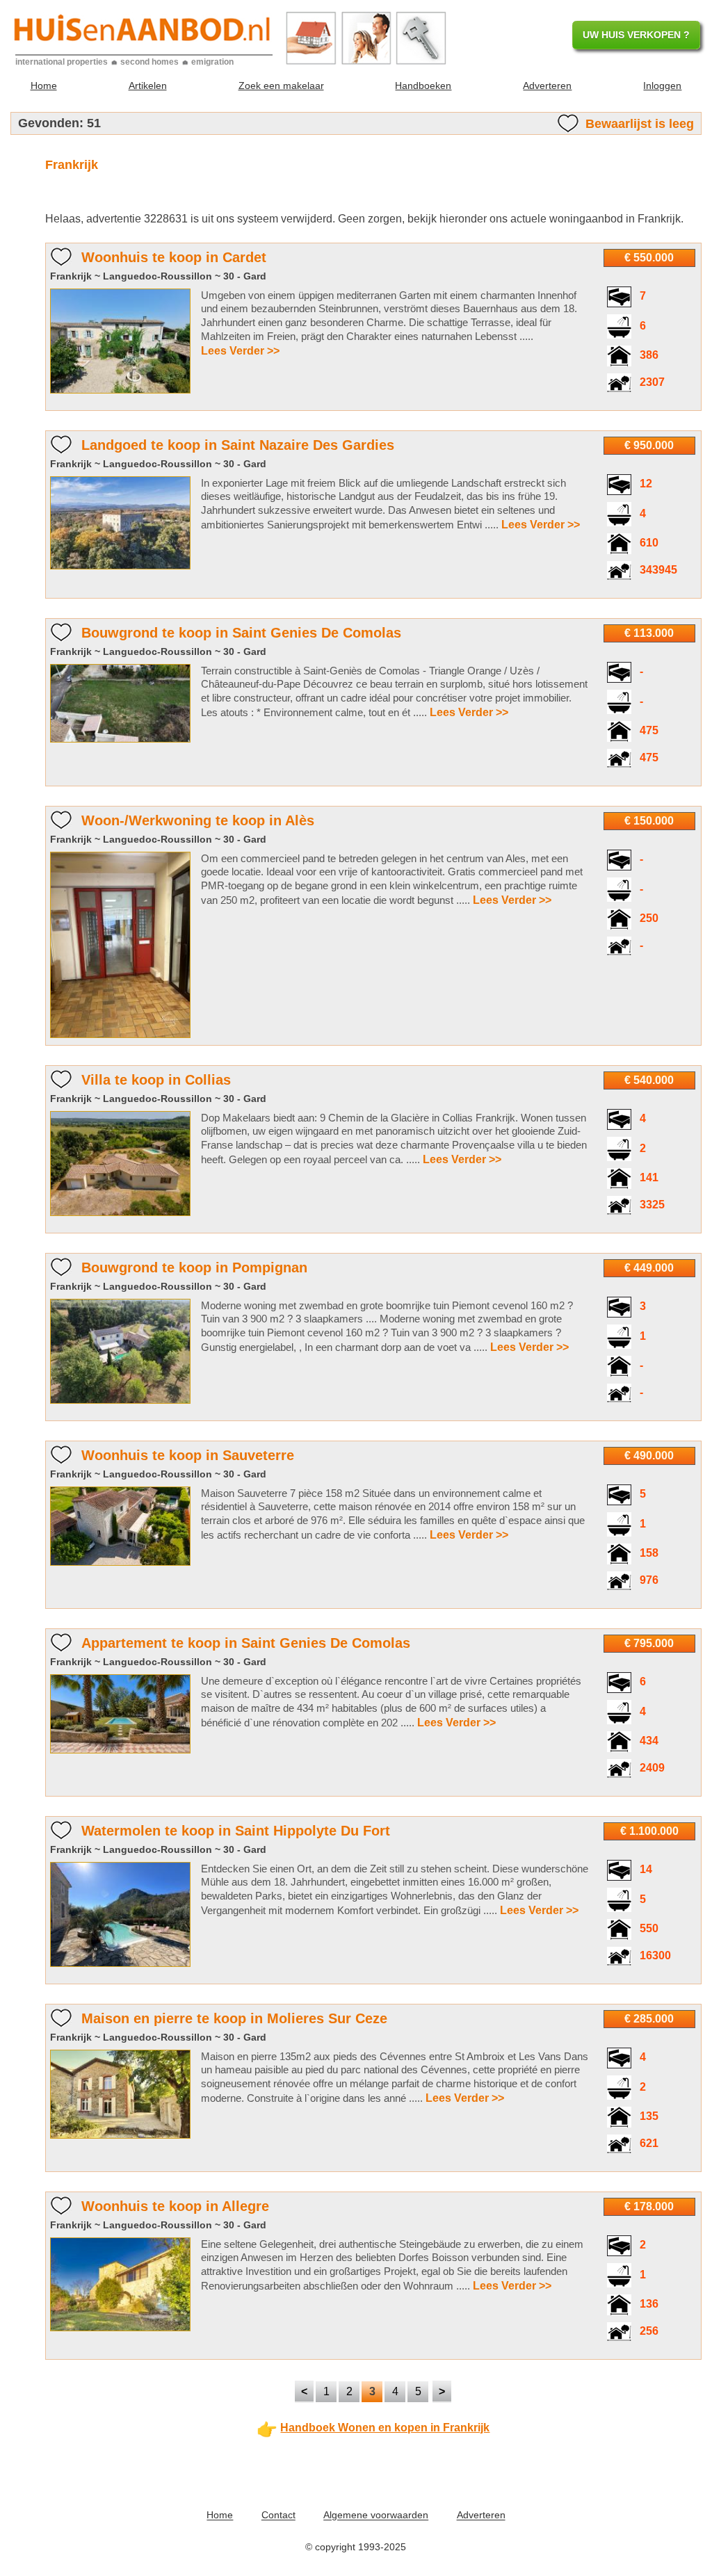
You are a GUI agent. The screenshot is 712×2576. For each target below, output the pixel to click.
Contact (278, 2516)
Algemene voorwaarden (376, 2516)
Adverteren (547, 86)
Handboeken (423, 86)
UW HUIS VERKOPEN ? (636, 35)
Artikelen (148, 86)
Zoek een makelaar (281, 86)
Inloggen (662, 86)
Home (44, 86)
